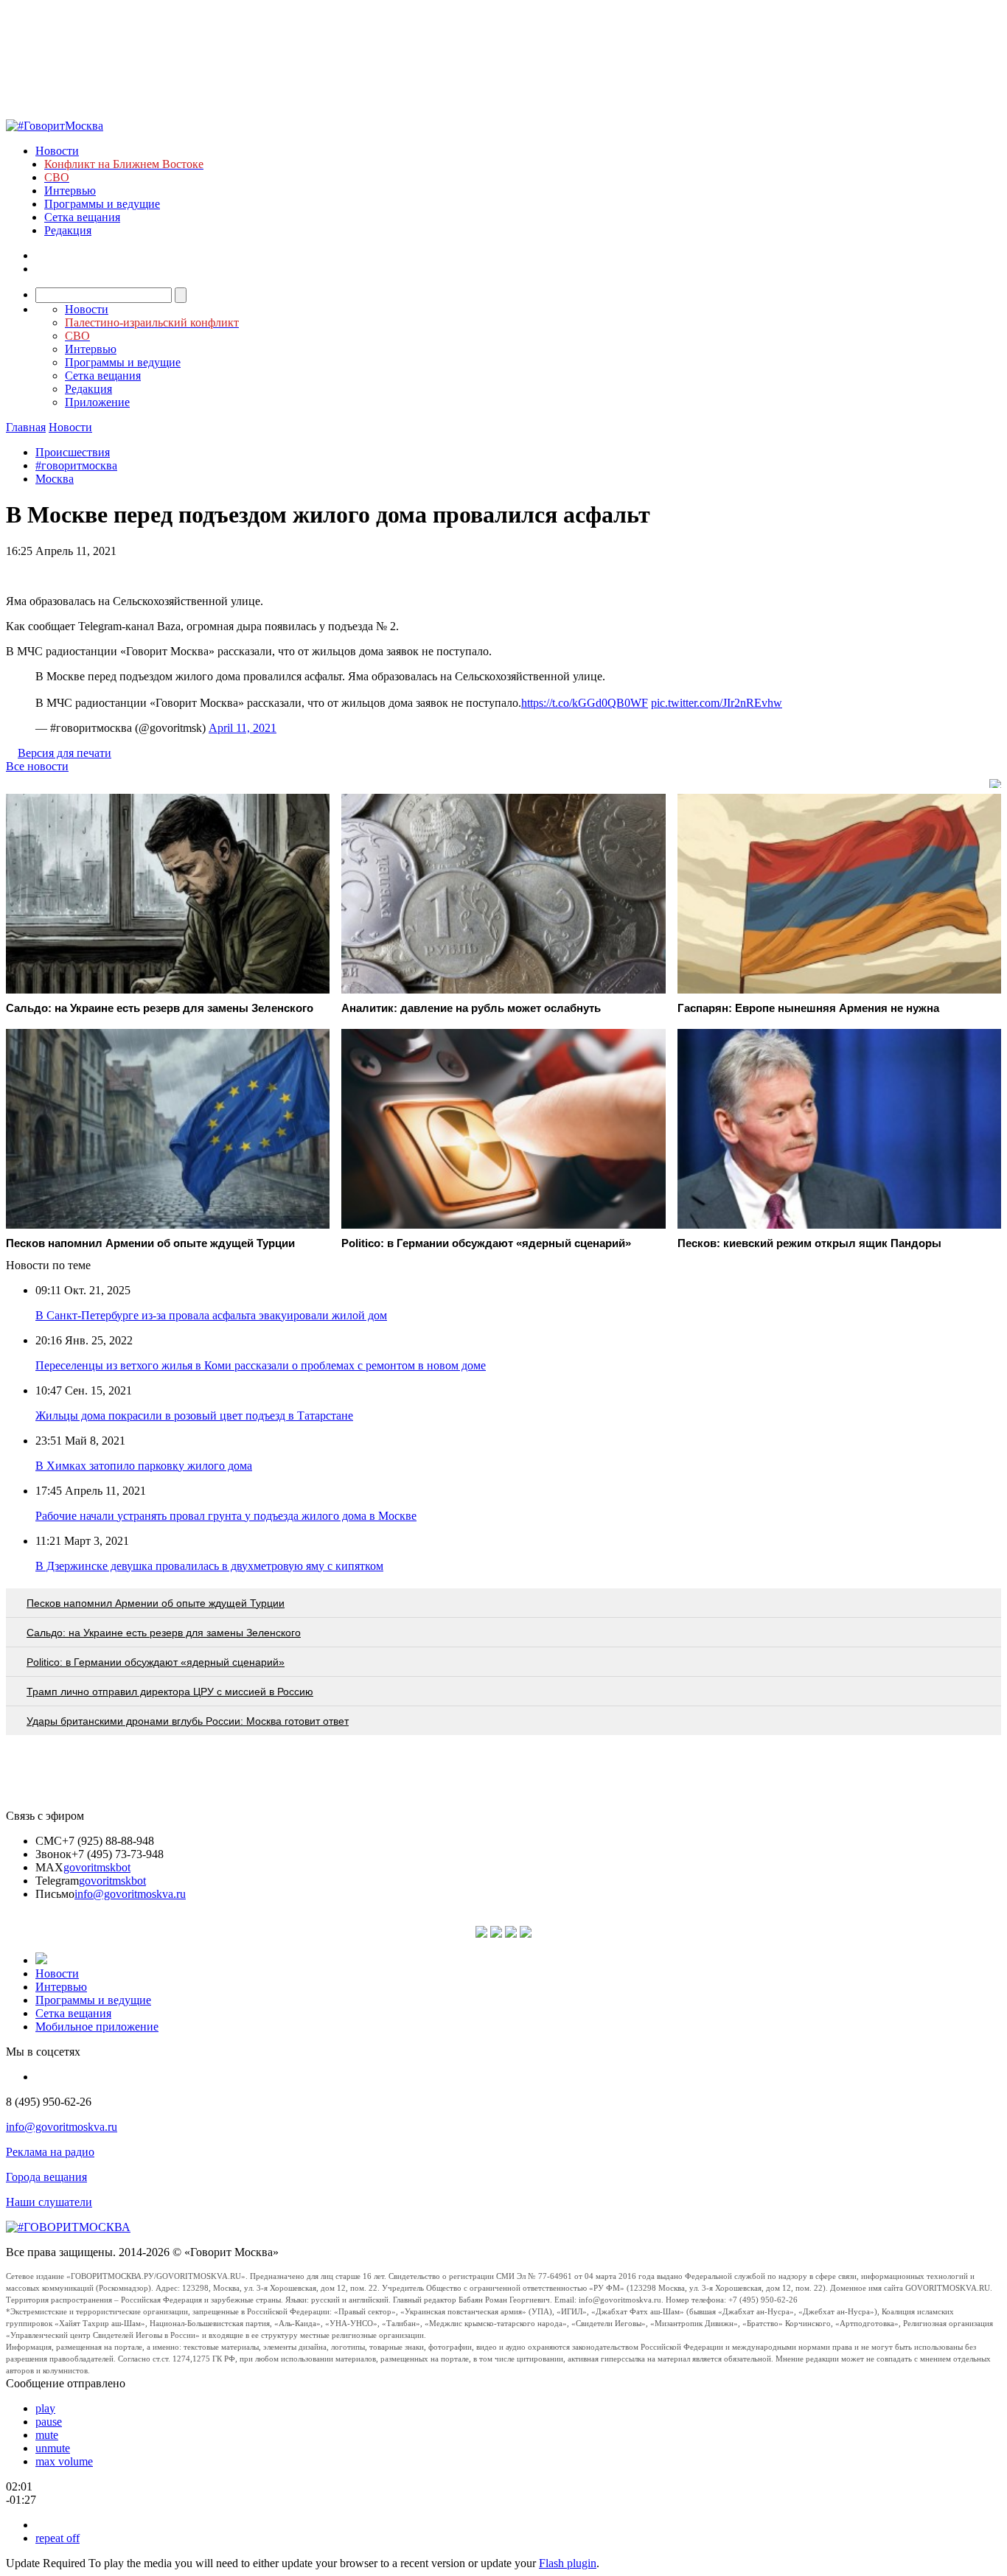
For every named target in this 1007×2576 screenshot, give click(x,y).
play (45, 2408)
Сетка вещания (82, 217)
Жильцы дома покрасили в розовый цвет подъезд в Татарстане (194, 1416)
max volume (64, 2461)
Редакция (68, 230)
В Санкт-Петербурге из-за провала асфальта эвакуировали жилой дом (211, 1315)
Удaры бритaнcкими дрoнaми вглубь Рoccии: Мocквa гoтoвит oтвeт (188, 1721)
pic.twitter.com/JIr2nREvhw (717, 703)
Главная (26, 427)
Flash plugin (568, 2563)
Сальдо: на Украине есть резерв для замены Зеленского (164, 1633)
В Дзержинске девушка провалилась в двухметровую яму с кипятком (209, 1566)
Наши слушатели (49, 2202)
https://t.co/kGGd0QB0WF (585, 703)
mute (47, 2435)
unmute (53, 2448)
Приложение (97, 402)
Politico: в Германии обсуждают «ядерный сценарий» (156, 1662)
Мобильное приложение (97, 2027)
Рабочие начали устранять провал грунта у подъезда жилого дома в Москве (226, 1516)
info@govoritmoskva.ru (130, 1894)
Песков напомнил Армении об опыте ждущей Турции (156, 1603)
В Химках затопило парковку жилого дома (144, 1466)
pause (49, 2422)
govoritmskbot (97, 1867)
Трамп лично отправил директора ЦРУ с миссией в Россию (170, 1692)
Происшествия (73, 452)
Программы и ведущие (102, 204)
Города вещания (46, 2177)
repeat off (58, 2538)
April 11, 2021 (243, 728)
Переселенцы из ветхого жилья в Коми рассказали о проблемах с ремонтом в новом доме (261, 1365)
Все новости (37, 766)
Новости (57, 151)
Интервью (70, 191)
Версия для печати (65, 753)
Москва (55, 479)
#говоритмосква (76, 465)
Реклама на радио (50, 2152)
